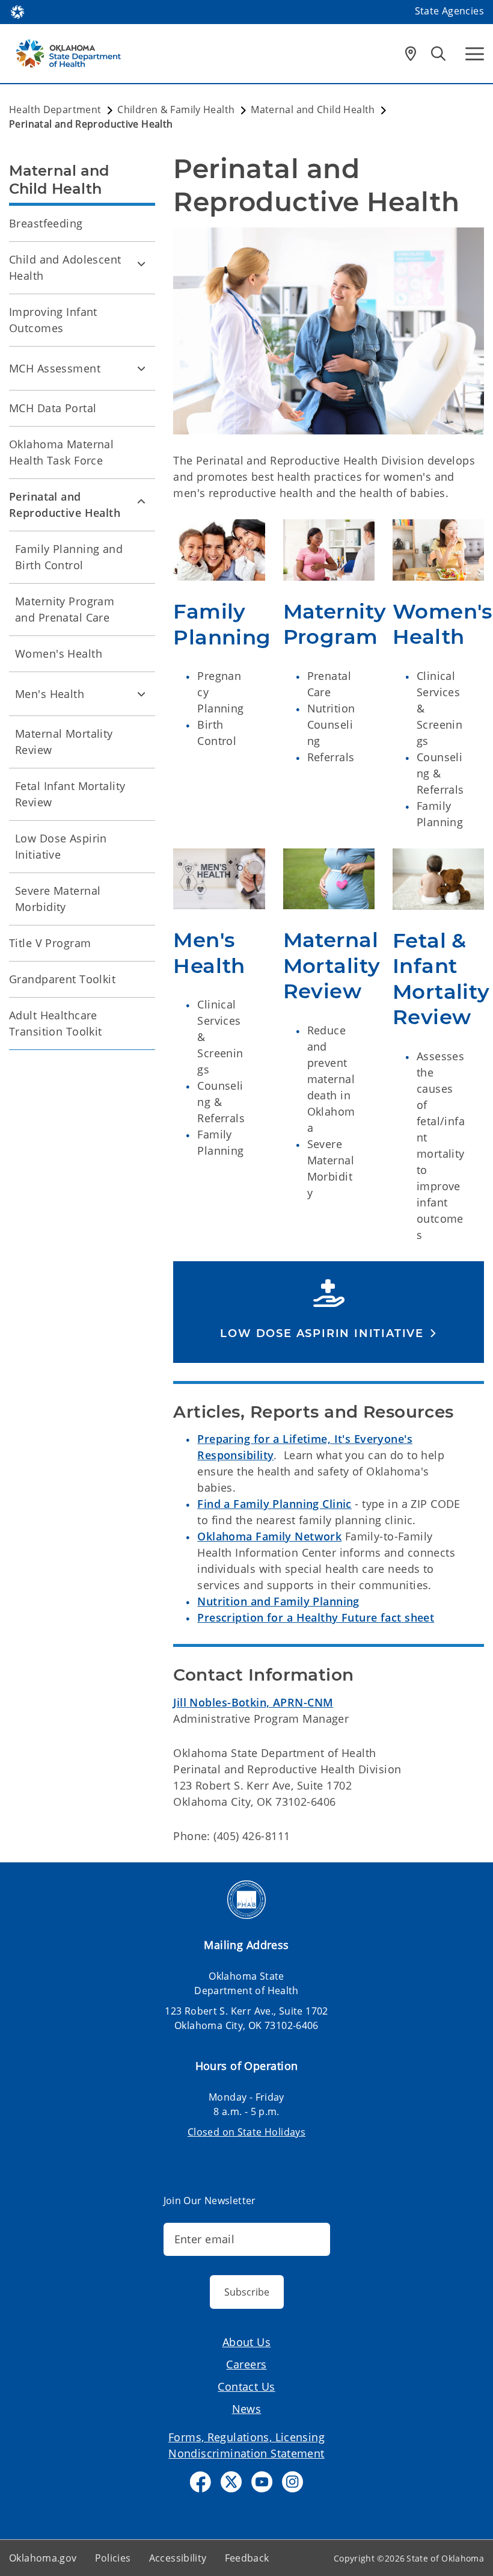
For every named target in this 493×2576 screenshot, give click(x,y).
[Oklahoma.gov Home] (17, 11)
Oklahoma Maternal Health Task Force (61, 452)
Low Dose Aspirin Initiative (61, 846)
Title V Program (50, 943)
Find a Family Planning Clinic (274, 1504)
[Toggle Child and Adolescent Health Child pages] (141, 264)
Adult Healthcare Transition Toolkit (56, 1023)
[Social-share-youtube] (262, 2482)
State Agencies (449, 11)
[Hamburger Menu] (475, 54)
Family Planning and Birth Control (69, 557)
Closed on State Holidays (246, 2132)
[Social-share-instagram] (292, 2482)
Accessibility (178, 2558)
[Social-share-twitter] (231, 2482)
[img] (219, 550)
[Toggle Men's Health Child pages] (141, 694)
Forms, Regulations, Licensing (246, 2437)
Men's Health (209, 953)
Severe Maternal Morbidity (58, 899)
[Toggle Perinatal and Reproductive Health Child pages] (141, 501)
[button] (329, 1333)
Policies (113, 2558)
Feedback (247, 2558)
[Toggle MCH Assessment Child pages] (141, 368)
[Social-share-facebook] (201, 2482)
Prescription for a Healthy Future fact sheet (316, 1617)
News (247, 2409)
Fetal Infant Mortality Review (70, 794)
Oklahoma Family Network (269, 1536)
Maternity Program (335, 624)
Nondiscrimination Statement (246, 2453)
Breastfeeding (46, 223)
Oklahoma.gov (43, 2558)
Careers (246, 2364)
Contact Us (246, 2386)
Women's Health (443, 624)
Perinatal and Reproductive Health (65, 505)
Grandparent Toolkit (62, 979)
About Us (246, 2342)
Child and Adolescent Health (65, 267)
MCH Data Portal (53, 408)
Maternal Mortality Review (332, 965)
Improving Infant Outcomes (53, 320)
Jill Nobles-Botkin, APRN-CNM (253, 1702)
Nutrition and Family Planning (278, 1601)
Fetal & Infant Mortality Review (441, 979)
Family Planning (222, 624)
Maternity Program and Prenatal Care (65, 609)
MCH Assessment (55, 368)
